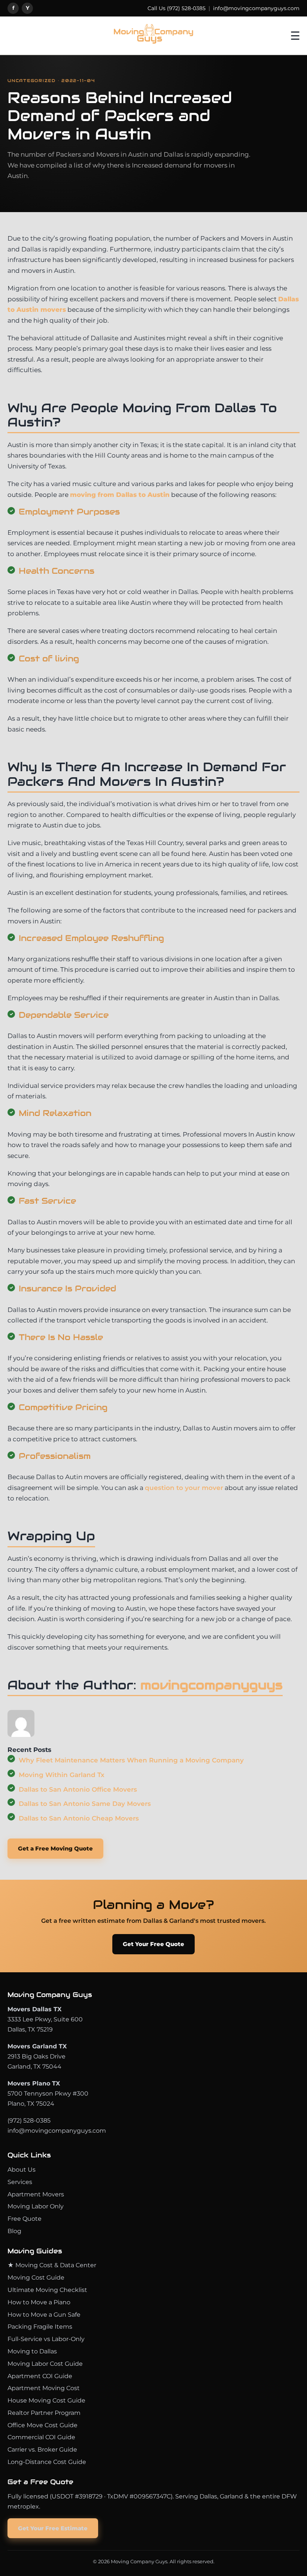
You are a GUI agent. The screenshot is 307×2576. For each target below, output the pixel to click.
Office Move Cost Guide (42, 2425)
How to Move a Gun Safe (44, 2315)
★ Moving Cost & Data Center (52, 2265)
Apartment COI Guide (40, 2376)
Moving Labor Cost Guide (45, 2364)
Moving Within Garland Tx (62, 1775)
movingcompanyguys (212, 1685)
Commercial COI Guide (41, 2437)
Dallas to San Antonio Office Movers (78, 1789)
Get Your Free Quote (153, 1944)
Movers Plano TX (34, 2083)
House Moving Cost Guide (46, 2400)
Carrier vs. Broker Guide (42, 2450)
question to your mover (184, 1488)
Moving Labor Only (36, 2206)
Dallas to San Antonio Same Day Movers (85, 1804)
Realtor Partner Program (44, 2413)
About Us (22, 2170)
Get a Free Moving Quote (55, 1848)
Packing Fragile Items (40, 2327)
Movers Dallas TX (34, 2009)
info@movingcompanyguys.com (256, 8)
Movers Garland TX (37, 2046)
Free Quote (25, 2219)
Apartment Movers (36, 2194)
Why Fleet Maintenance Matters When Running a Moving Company (131, 1760)
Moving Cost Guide (36, 2278)
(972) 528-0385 (186, 8)
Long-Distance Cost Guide (47, 2462)
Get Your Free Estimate (53, 2528)
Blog (14, 2231)
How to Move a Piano (39, 2302)
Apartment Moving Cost (44, 2388)
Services (20, 2182)
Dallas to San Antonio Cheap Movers (79, 1818)
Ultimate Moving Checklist (47, 2290)
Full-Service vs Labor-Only (46, 2339)
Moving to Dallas (32, 2351)
